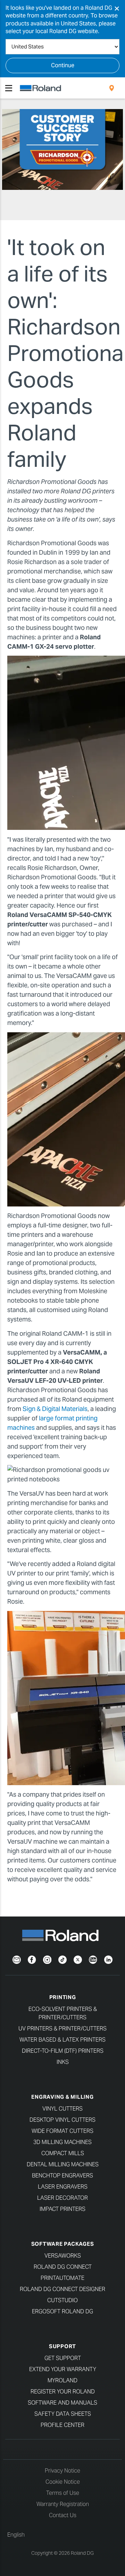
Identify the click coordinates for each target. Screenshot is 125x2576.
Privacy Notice (62, 2471)
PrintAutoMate (62, 2278)
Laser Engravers (63, 2187)
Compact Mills (63, 2153)
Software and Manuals (62, 2403)
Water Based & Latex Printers (62, 2040)
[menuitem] (112, 88)
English (16, 2535)
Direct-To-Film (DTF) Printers (63, 2051)
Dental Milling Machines (63, 2164)
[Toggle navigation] (9, 88)
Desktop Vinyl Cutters (62, 2120)
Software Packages (63, 2244)
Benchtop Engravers (62, 2176)
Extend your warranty (63, 2369)
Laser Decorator (62, 2198)
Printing (63, 1997)
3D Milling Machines (62, 2142)
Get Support (63, 2358)
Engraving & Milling (62, 2097)
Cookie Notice (63, 2482)
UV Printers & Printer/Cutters (62, 2029)
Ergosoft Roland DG (62, 2311)
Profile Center (62, 2425)
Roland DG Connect (63, 2267)
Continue (63, 65)
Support (62, 2346)
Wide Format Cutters (62, 2131)
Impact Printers (62, 2209)
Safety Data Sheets (63, 2414)
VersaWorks (63, 2256)
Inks (63, 2062)
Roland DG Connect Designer (62, 2289)
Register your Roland (63, 2392)
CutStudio (62, 2300)
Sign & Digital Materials (55, 1409)
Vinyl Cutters (62, 2109)
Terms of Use (63, 2493)
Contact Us (63, 2515)
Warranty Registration (63, 2504)
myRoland (62, 2380)
